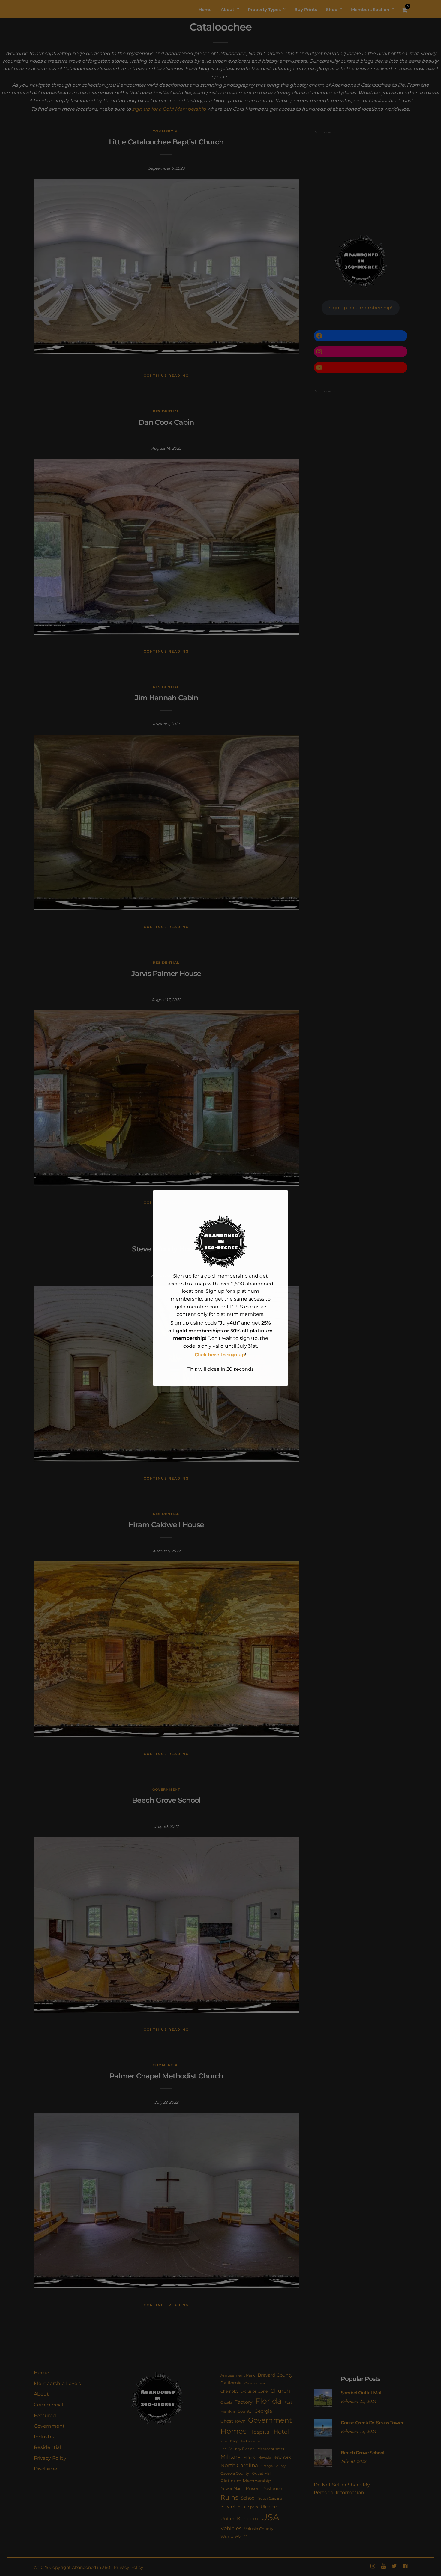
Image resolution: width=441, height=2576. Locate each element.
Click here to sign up (220, 1355)
